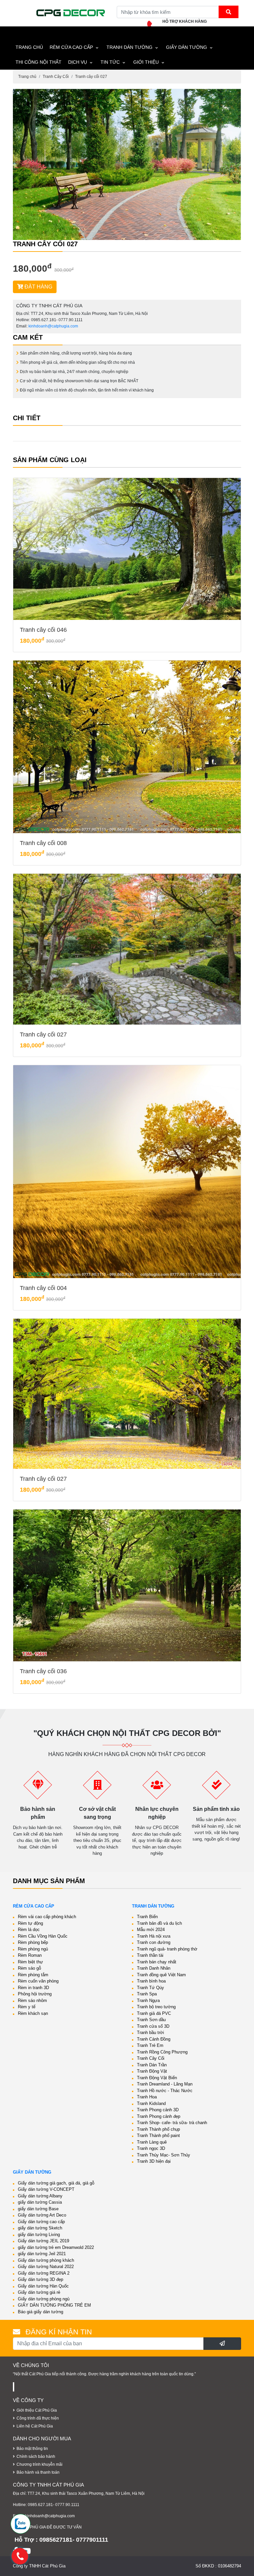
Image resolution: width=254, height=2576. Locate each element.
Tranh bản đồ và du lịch (159, 1923)
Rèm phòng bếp (33, 1942)
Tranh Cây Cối (56, 77)
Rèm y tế (27, 2007)
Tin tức (110, 62)
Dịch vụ (78, 62)
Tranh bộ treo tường (156, 2007)
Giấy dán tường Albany (40, 2196)
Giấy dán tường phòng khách (46, 2260)
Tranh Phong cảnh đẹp (159, 2116)
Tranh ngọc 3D (151, 2148)
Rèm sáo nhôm (32, 2000)
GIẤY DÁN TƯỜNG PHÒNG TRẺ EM (54, 2305)
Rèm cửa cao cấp (71, 47)
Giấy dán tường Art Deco (42, 2215)
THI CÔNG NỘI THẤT (39, 62)
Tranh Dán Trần (152, 2065)
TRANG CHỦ (29, 47)
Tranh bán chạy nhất (157, 1962)
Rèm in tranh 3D (33, 1988)
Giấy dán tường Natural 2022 (46, 2267)
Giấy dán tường (187, 47)
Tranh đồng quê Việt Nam (161, 1975)
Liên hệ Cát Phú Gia (35, 2426)
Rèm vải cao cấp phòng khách (47, 1917)
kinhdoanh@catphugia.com (53, 326)
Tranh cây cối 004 (43, 1288)
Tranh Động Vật (152, 2071)
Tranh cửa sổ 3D (153, 2026)
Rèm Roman (30, 1955)
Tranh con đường (154, 1942)
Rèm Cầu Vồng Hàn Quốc (43, 1936)
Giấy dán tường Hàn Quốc (43, 2286)
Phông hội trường (35, 1994)
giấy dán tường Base (38, 2209)
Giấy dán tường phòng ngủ (44, 2299)
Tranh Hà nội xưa (154, 1936)
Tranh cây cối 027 (91, 77)
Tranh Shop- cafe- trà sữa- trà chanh (172, 2123)
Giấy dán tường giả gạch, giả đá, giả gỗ (56, 2183)
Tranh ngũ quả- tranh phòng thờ (167, 1949)
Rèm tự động (30, 1923)
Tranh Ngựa (148, 2000)
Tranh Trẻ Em (150, 2045)
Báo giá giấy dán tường (41, 2312)
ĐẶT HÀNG (38, 287)
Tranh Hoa (147, 2097)
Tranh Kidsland (151, 2103)
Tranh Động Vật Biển (157, 2078)
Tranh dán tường (129, 47)
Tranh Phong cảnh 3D (158, 2110)
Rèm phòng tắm (33, 1975)
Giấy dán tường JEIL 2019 (43, 2241)
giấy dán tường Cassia (40, 2202)
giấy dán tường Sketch (40, 2228)
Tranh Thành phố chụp (158, 2129)
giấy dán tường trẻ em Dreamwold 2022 (56, 2247)
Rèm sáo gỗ (29, 1968)
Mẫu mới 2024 (151, 1930)
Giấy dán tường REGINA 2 (44, 2273)
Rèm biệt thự (30, 1962)
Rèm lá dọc (29, 1930)
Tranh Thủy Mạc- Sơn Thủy (164, 2155)
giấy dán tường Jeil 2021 (42, 2254)
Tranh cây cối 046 (43, 630)
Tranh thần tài (150, 1955)
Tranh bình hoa (151, 1981)
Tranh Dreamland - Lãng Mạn (165, 2084)
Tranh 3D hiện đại (154, 2161)
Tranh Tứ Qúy (150, 1988)
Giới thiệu (146, 62)
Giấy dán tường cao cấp (41, 2222)
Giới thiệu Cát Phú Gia (37, 2410)
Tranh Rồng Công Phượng (162, 2052)
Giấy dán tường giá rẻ (39, 2292)
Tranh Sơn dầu (151, 2020)
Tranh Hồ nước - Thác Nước (165, 2091)
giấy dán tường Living (39, 2235)
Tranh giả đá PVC (154, 2013)
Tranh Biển (147, 1917)
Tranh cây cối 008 (43, 843)
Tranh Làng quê (152, 2142)
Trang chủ (27, 77)
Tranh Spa (147, 1994)
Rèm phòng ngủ (33, 1949)
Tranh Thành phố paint (158, 2135)
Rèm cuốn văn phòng (38, 1981)
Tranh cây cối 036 (43, 1671)
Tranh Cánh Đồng (154, 2039)
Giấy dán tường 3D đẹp (41, 2279)
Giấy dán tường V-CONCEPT (46, 2189)
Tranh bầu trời (150, 2033)
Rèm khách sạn (33, 2013)
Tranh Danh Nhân (154, 1968)
